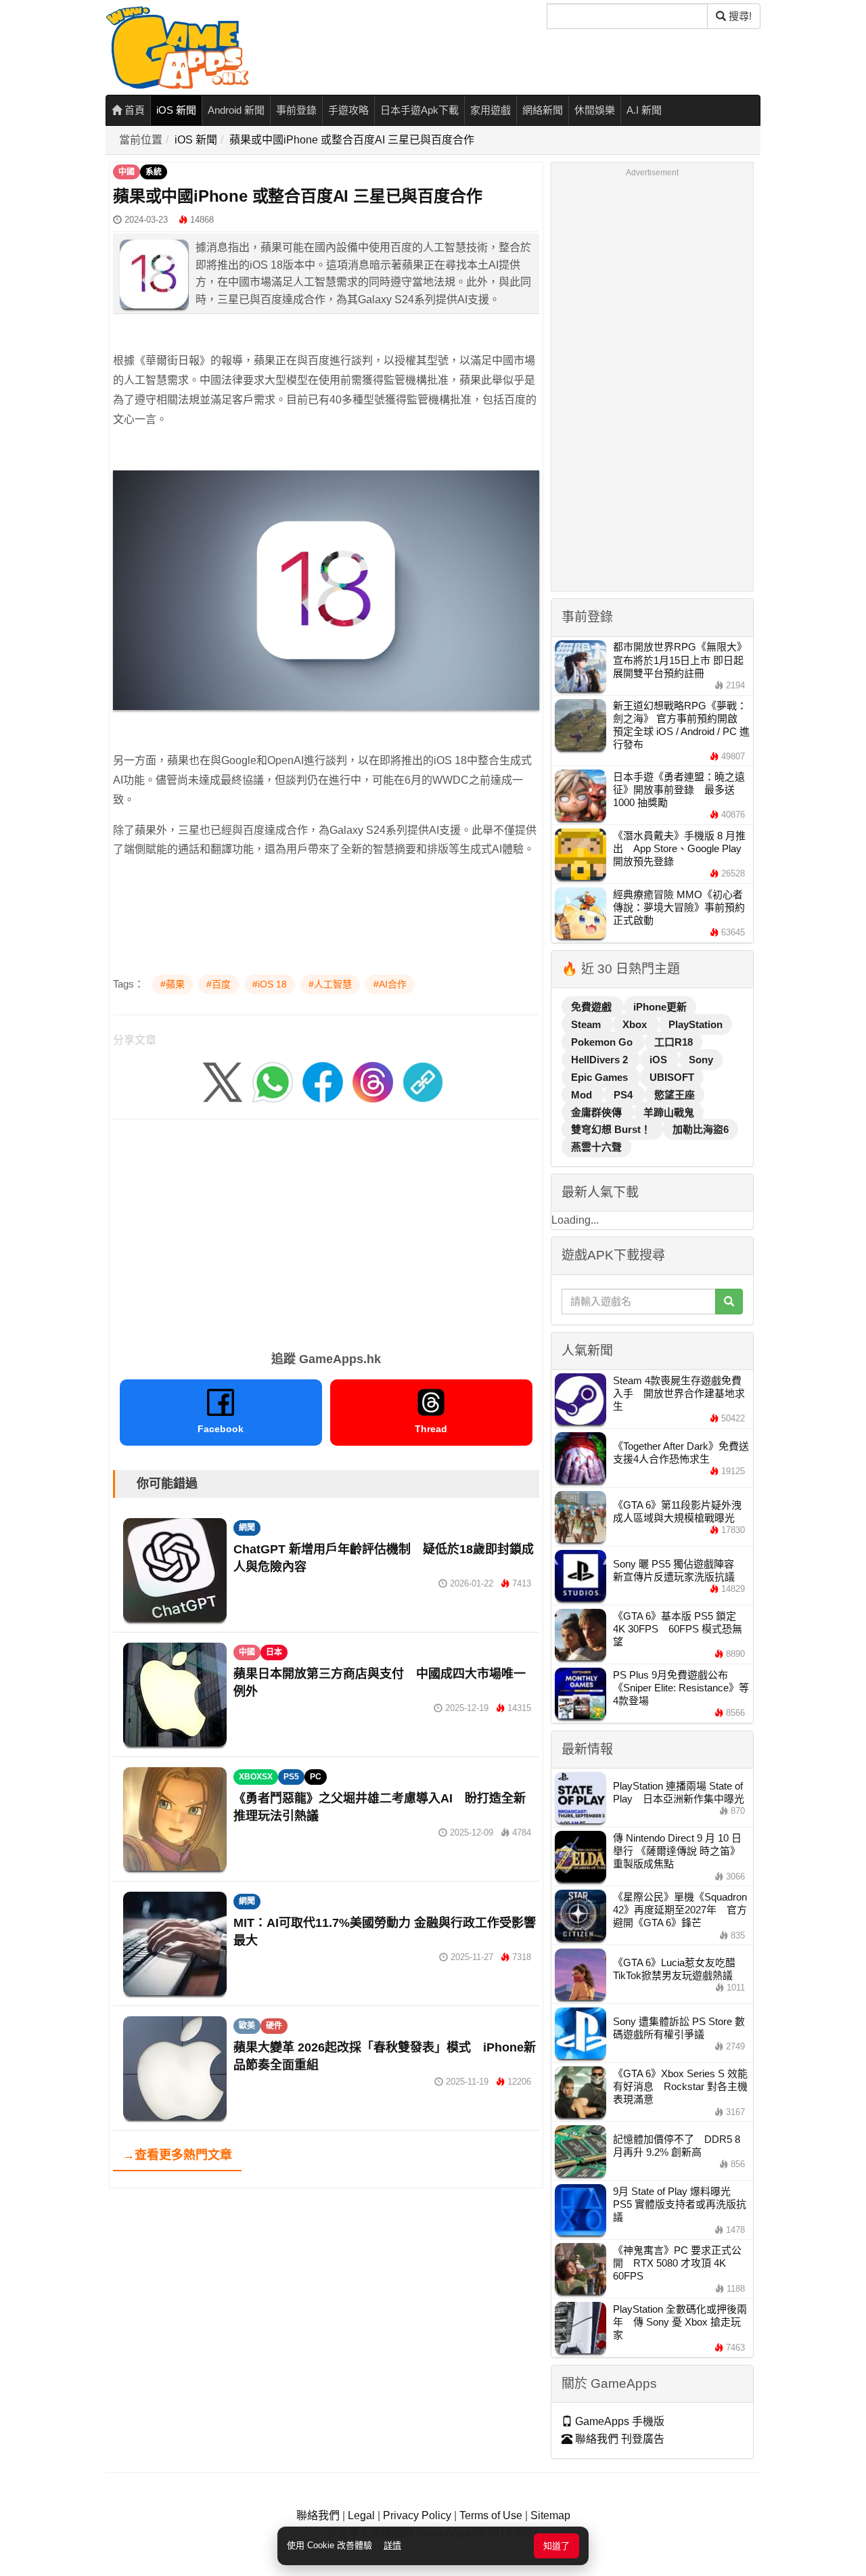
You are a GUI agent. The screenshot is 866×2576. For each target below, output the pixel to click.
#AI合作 (390, 984)
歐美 (247, 2026)
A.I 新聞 (644, 110)
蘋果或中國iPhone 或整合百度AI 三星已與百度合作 (352, 140)
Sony (701, 1060)
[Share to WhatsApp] (273, 1082)
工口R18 (674, 1042)
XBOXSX (256, 1777)
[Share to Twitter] (223, 1082)
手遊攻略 (348, 110)
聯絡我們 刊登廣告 (618, 2439)
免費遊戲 (593, 1007)
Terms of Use (491, 2515)
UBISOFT (672, 1077)
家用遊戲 (491, 110)
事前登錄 (296, 110)
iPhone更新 (660, 1007)
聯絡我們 (318, 2515)
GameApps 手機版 (618, 2421)
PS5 (291, 1777)
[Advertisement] (326, 1230)
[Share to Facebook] (323, 1082)
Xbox (636, 1024)
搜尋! (739, 16)
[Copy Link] (423, 1082)
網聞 (247, 1528)
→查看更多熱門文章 (177, 2155)
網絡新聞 (543, 110)
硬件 (274, 2026)
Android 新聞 (236, 110)
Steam (587, 1024)
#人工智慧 (330, 984)
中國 (127, 172)
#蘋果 (173, 984)
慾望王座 (675, 1095)
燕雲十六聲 (596, 1147)
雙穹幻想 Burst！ (612, 1129)
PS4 (624, 1095)
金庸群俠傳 (598, 1112)
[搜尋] (729, 1302)
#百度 (219, 984)
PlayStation (696, 1024)
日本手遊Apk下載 (419, 110)
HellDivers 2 (601, 1060)
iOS (660, 1060)
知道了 (556, 2546)
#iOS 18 (270, 984)
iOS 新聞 (176, 110)
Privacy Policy (417, 2515)
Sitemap (550, 2515)
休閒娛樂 (595, 110)
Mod (583, 1095)
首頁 (133, 110)
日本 (274, 1652)
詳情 (392, 2545)
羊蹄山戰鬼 (669, 1112)
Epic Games (601, 1077)
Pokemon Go (603, 1042)
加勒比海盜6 (701, 1129)
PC (316, 1777)
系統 (154, 172)
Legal (361, 2515)
